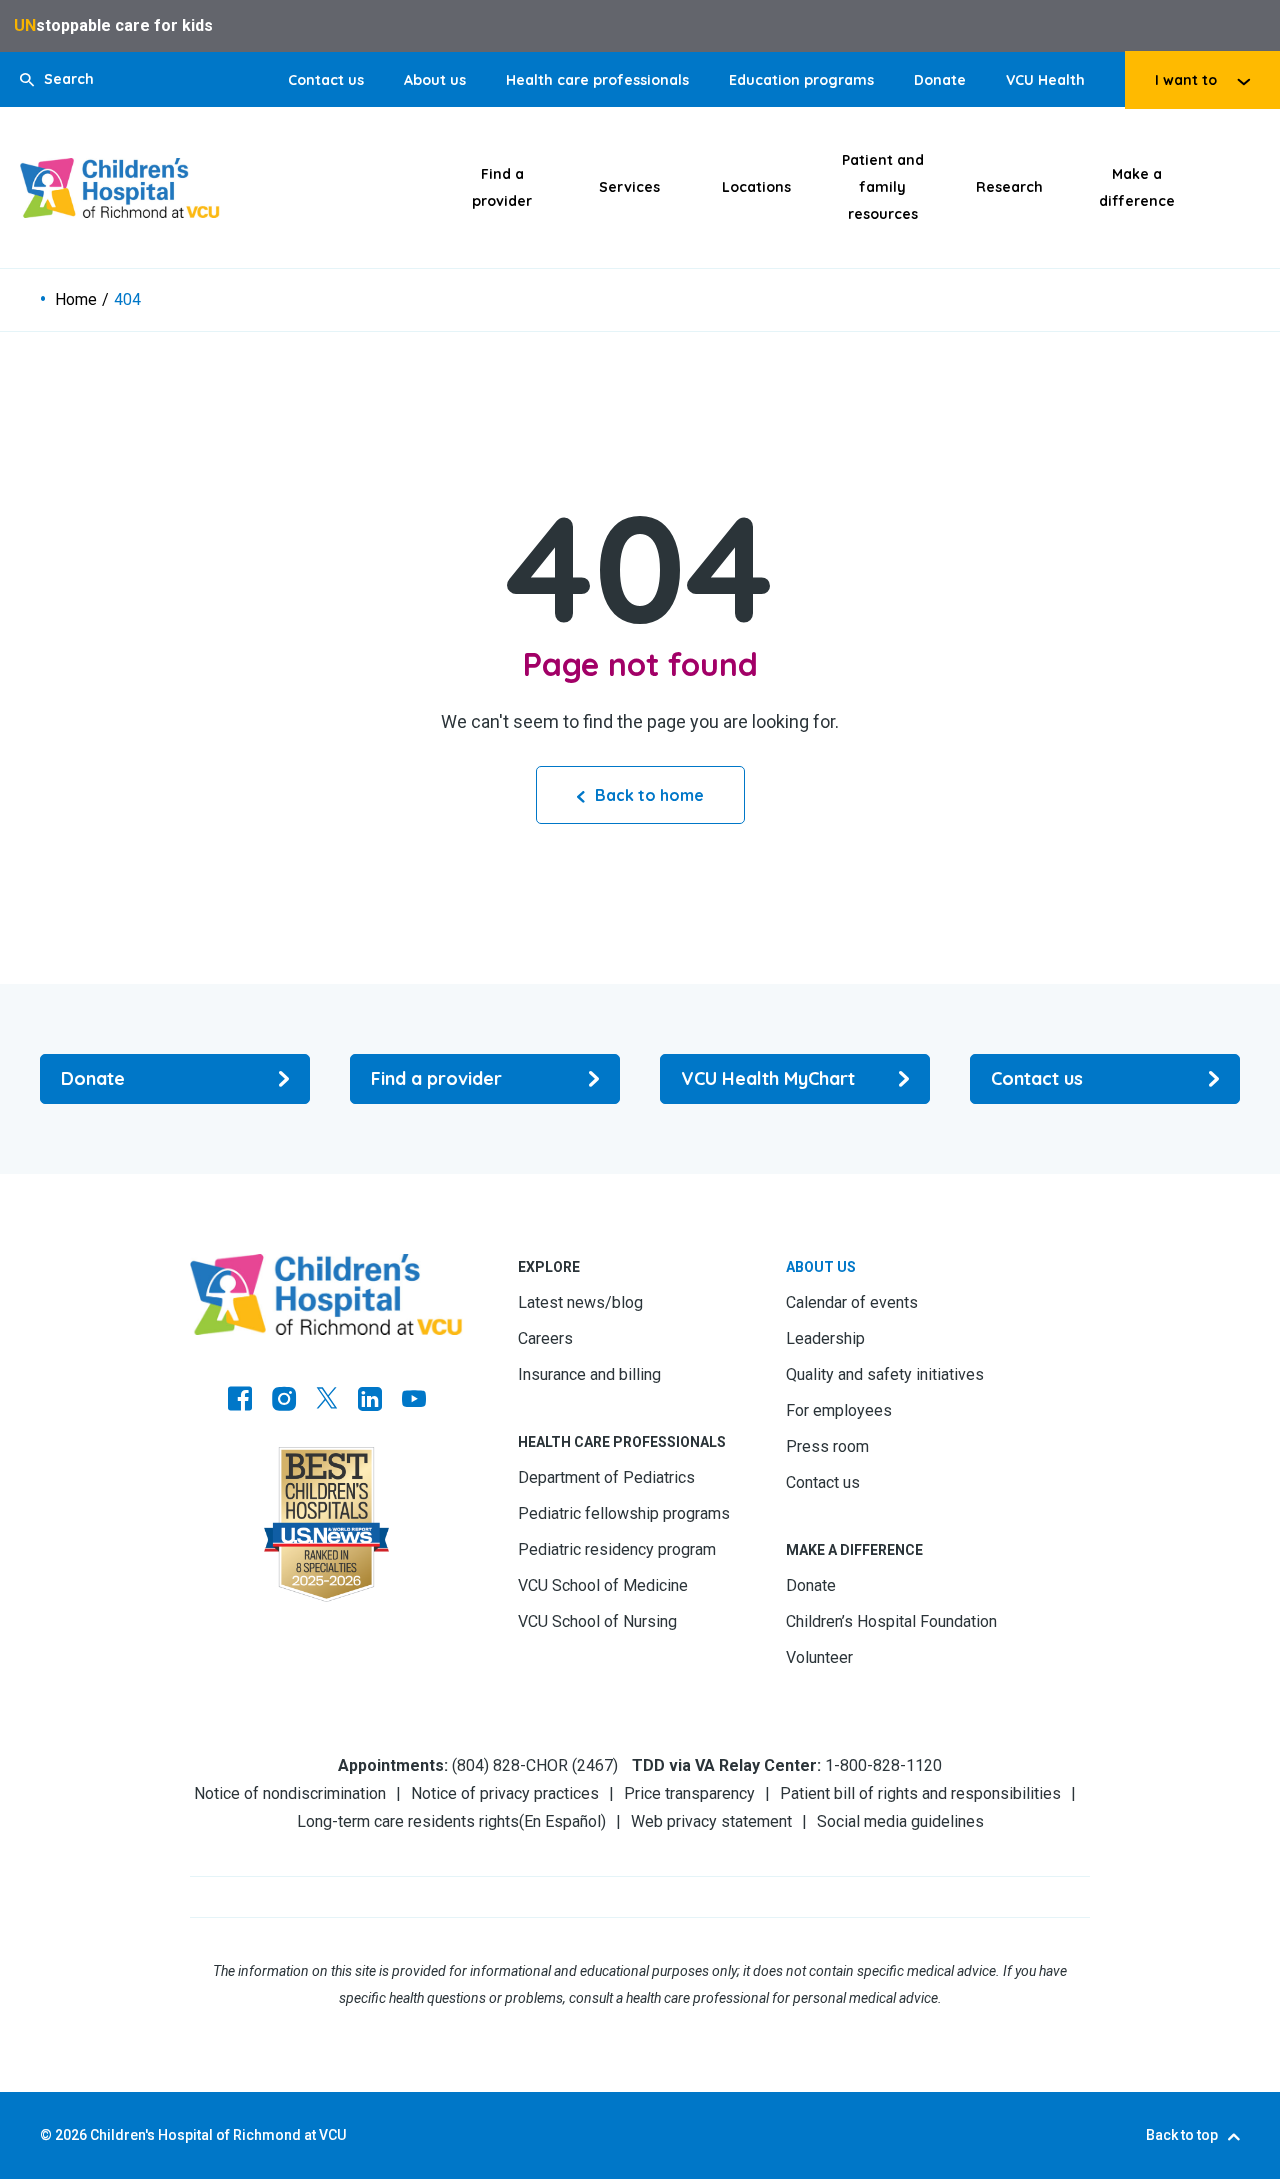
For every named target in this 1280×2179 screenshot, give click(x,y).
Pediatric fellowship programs (624, 1513)
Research (1009, 187)
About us (435, 80)
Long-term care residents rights (408, 1821)
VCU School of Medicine (603, 1585)
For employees (839, 1410)
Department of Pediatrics (606, 1477)
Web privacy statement (711, 1821)
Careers (545, 1338)
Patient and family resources (883, 187)
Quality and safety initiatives (885, 1374)
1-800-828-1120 (883, 1765)
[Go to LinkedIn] (370, 1401)
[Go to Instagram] (284, 1401)
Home (76, 300)
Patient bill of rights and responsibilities (920, 1793)
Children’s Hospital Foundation (891, 1621)
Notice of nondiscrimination (290, 1793)
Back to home (649, 795)
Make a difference (1137, 187)
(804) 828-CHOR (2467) (535, 1765)
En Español (562, 1821)
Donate (940, 80)
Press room (827, 1446)
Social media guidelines (900, 1821)
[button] (57, 79)
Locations (756, 187)
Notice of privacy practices (505, 1793)
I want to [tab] (1186, 80)
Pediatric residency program (617, 1549)
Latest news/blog (580, 1302)
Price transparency (689, 1793)
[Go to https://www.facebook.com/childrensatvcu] (240, 1401)
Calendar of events (852, 1302)
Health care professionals (597, 80)
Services (629, 187)
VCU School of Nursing (597, 1621)
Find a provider (502, 187)
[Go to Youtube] (414, 1401)
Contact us (326, 80)
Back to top (1182, 2135)
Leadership (825, 1338)
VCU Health (1045, 80)
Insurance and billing (589, 1374)
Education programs (801, 80)
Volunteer (819, 1657)
